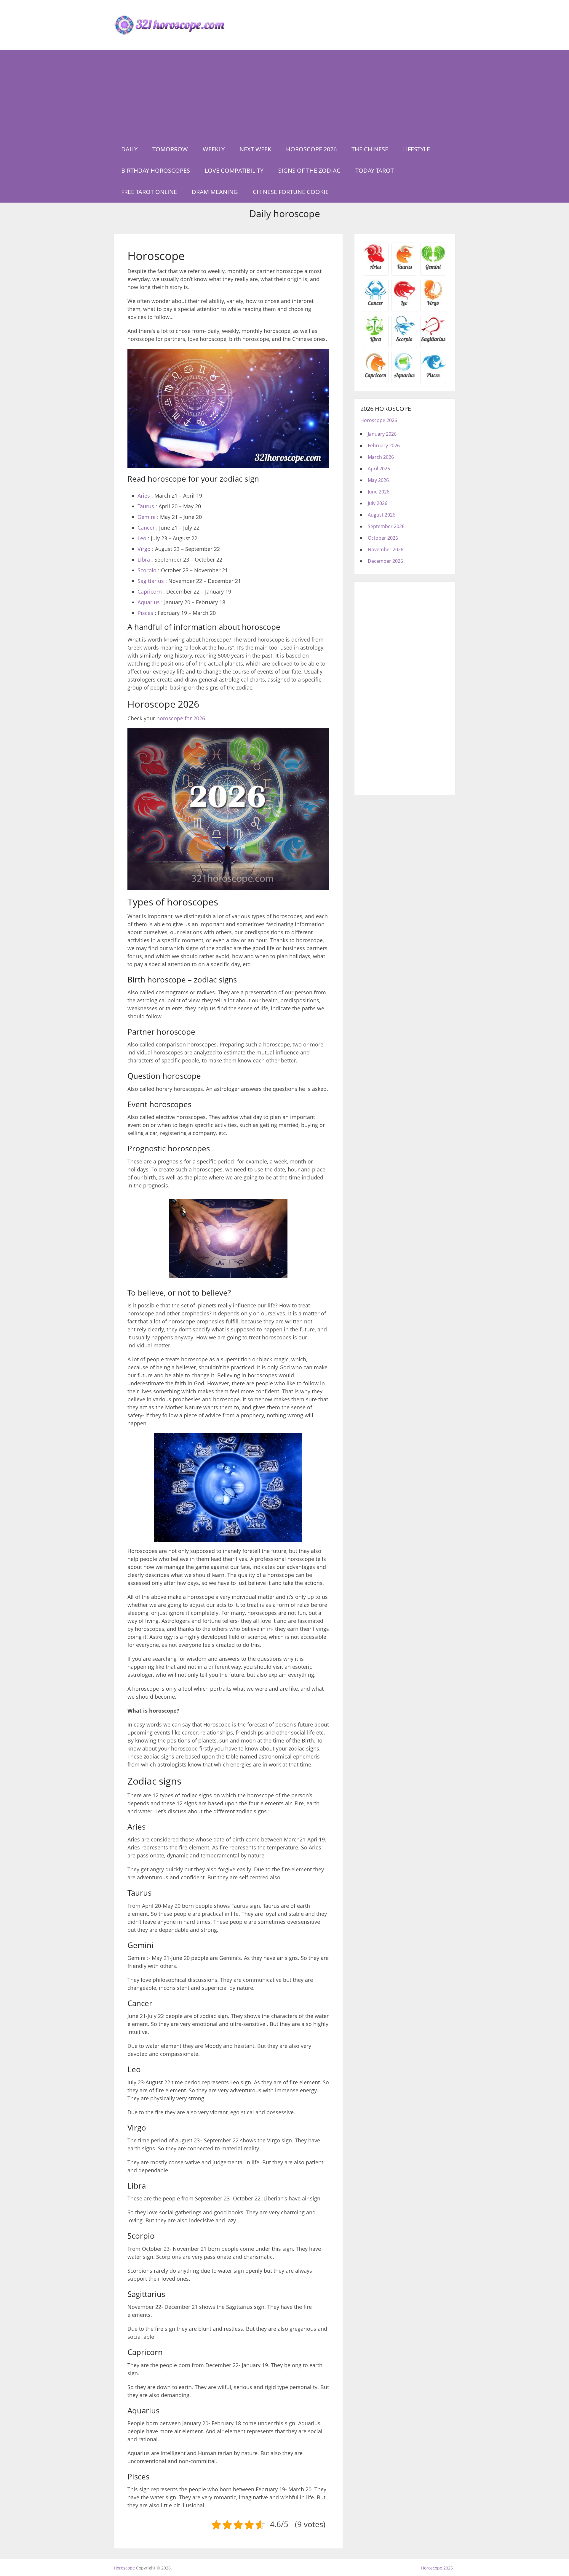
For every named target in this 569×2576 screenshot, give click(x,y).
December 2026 (385, 561)
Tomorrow (170, 149)
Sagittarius (151, 581)
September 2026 (386, 526)
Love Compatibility (234, 170)
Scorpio (147, 570)
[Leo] (404, 305)
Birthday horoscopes (156, 170)
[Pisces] (404, 377)
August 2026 (382, 515)
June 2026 (379, 492)
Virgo (144, 549)
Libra (144, 560)
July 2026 (378, 503)
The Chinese (370, 149)
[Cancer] (376, 305)
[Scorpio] (404, 341)
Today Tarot (375, 170)
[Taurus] (404, 269)
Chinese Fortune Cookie (291, 192)
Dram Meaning (215, 192)
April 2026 (379, 469)
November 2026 (386, 549)
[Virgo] (433, 305)
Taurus (146, 506)
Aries (144, 496)
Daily (129, 149)
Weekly (214, 149)
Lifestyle (417, 149)
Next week (255, 149)
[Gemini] (433, 269)
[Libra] (376, 341)
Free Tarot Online (149, 192)
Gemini (147, 517)
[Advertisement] (284, 94)
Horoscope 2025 (437, 2568)
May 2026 (378, 480)
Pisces (145, 613)
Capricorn (150, 591)
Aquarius (149, 602)
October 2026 (383, 538)
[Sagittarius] (433, 341)
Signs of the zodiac (309, 170)
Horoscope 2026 (311, 149)
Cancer (146, 528)
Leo (142, 538)
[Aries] (376, 269)
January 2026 (382, 434)
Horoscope (124, 2568)
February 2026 (384, 445)
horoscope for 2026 (181, 718)
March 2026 (381, 457)
